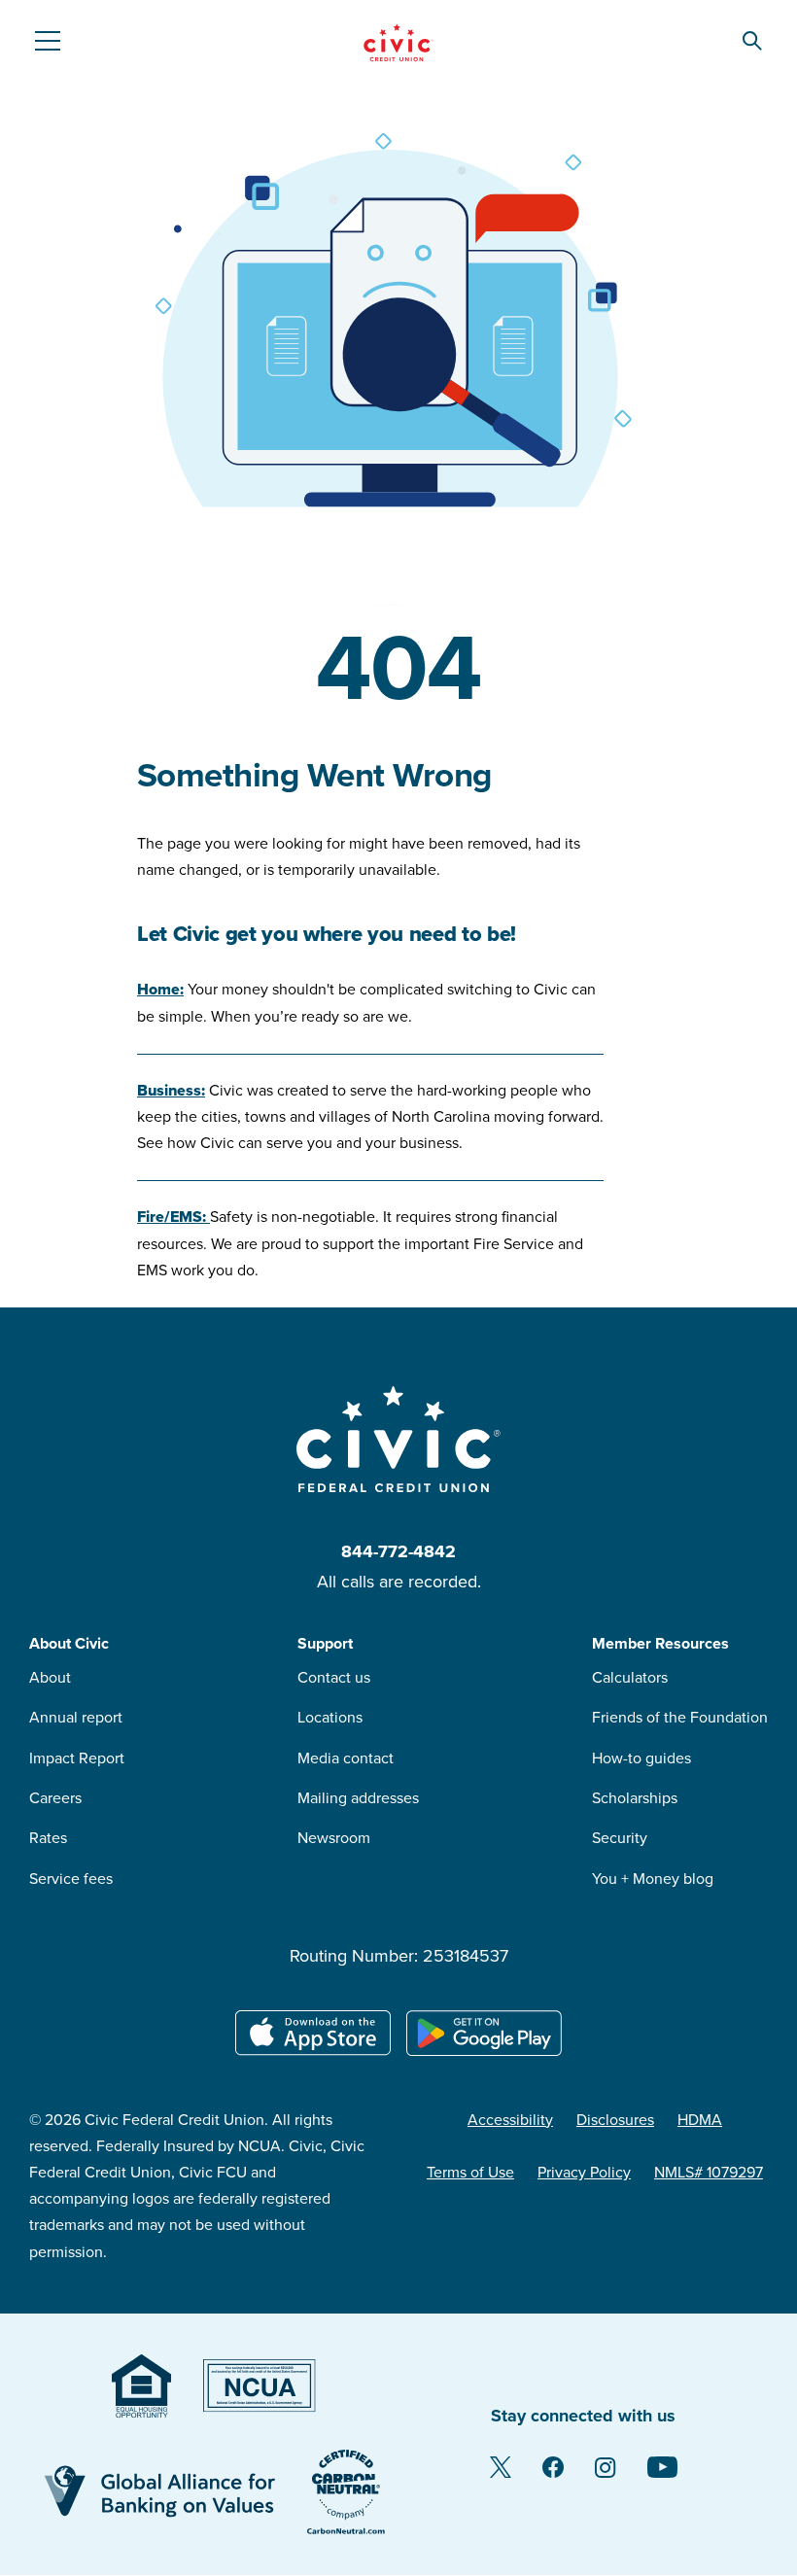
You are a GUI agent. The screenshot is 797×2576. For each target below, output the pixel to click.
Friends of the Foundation (680, 1718)
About (50, 1678)
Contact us (334, 1678)
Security (620, 1838)
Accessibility (510, 2120)
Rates (48, 1838)
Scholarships (635, 1798)
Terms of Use (470, 2173)
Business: (171, 1091)
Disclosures (615, 2120)
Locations (330, 1718)
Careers (55, 1798)
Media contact (346, 1758)
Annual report (76, 1718)
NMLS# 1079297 (709, 2173)
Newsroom (334, 1838)
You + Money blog (653, 1879)
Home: (160, 990)
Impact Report (77, 1758)
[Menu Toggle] (47, 41)
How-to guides (641, 1758)
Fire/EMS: (173, 1217)
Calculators (630, 1678)
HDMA (700, 2120)
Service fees (71, 1879)
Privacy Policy (584, 2173)
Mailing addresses (358, 1798)
